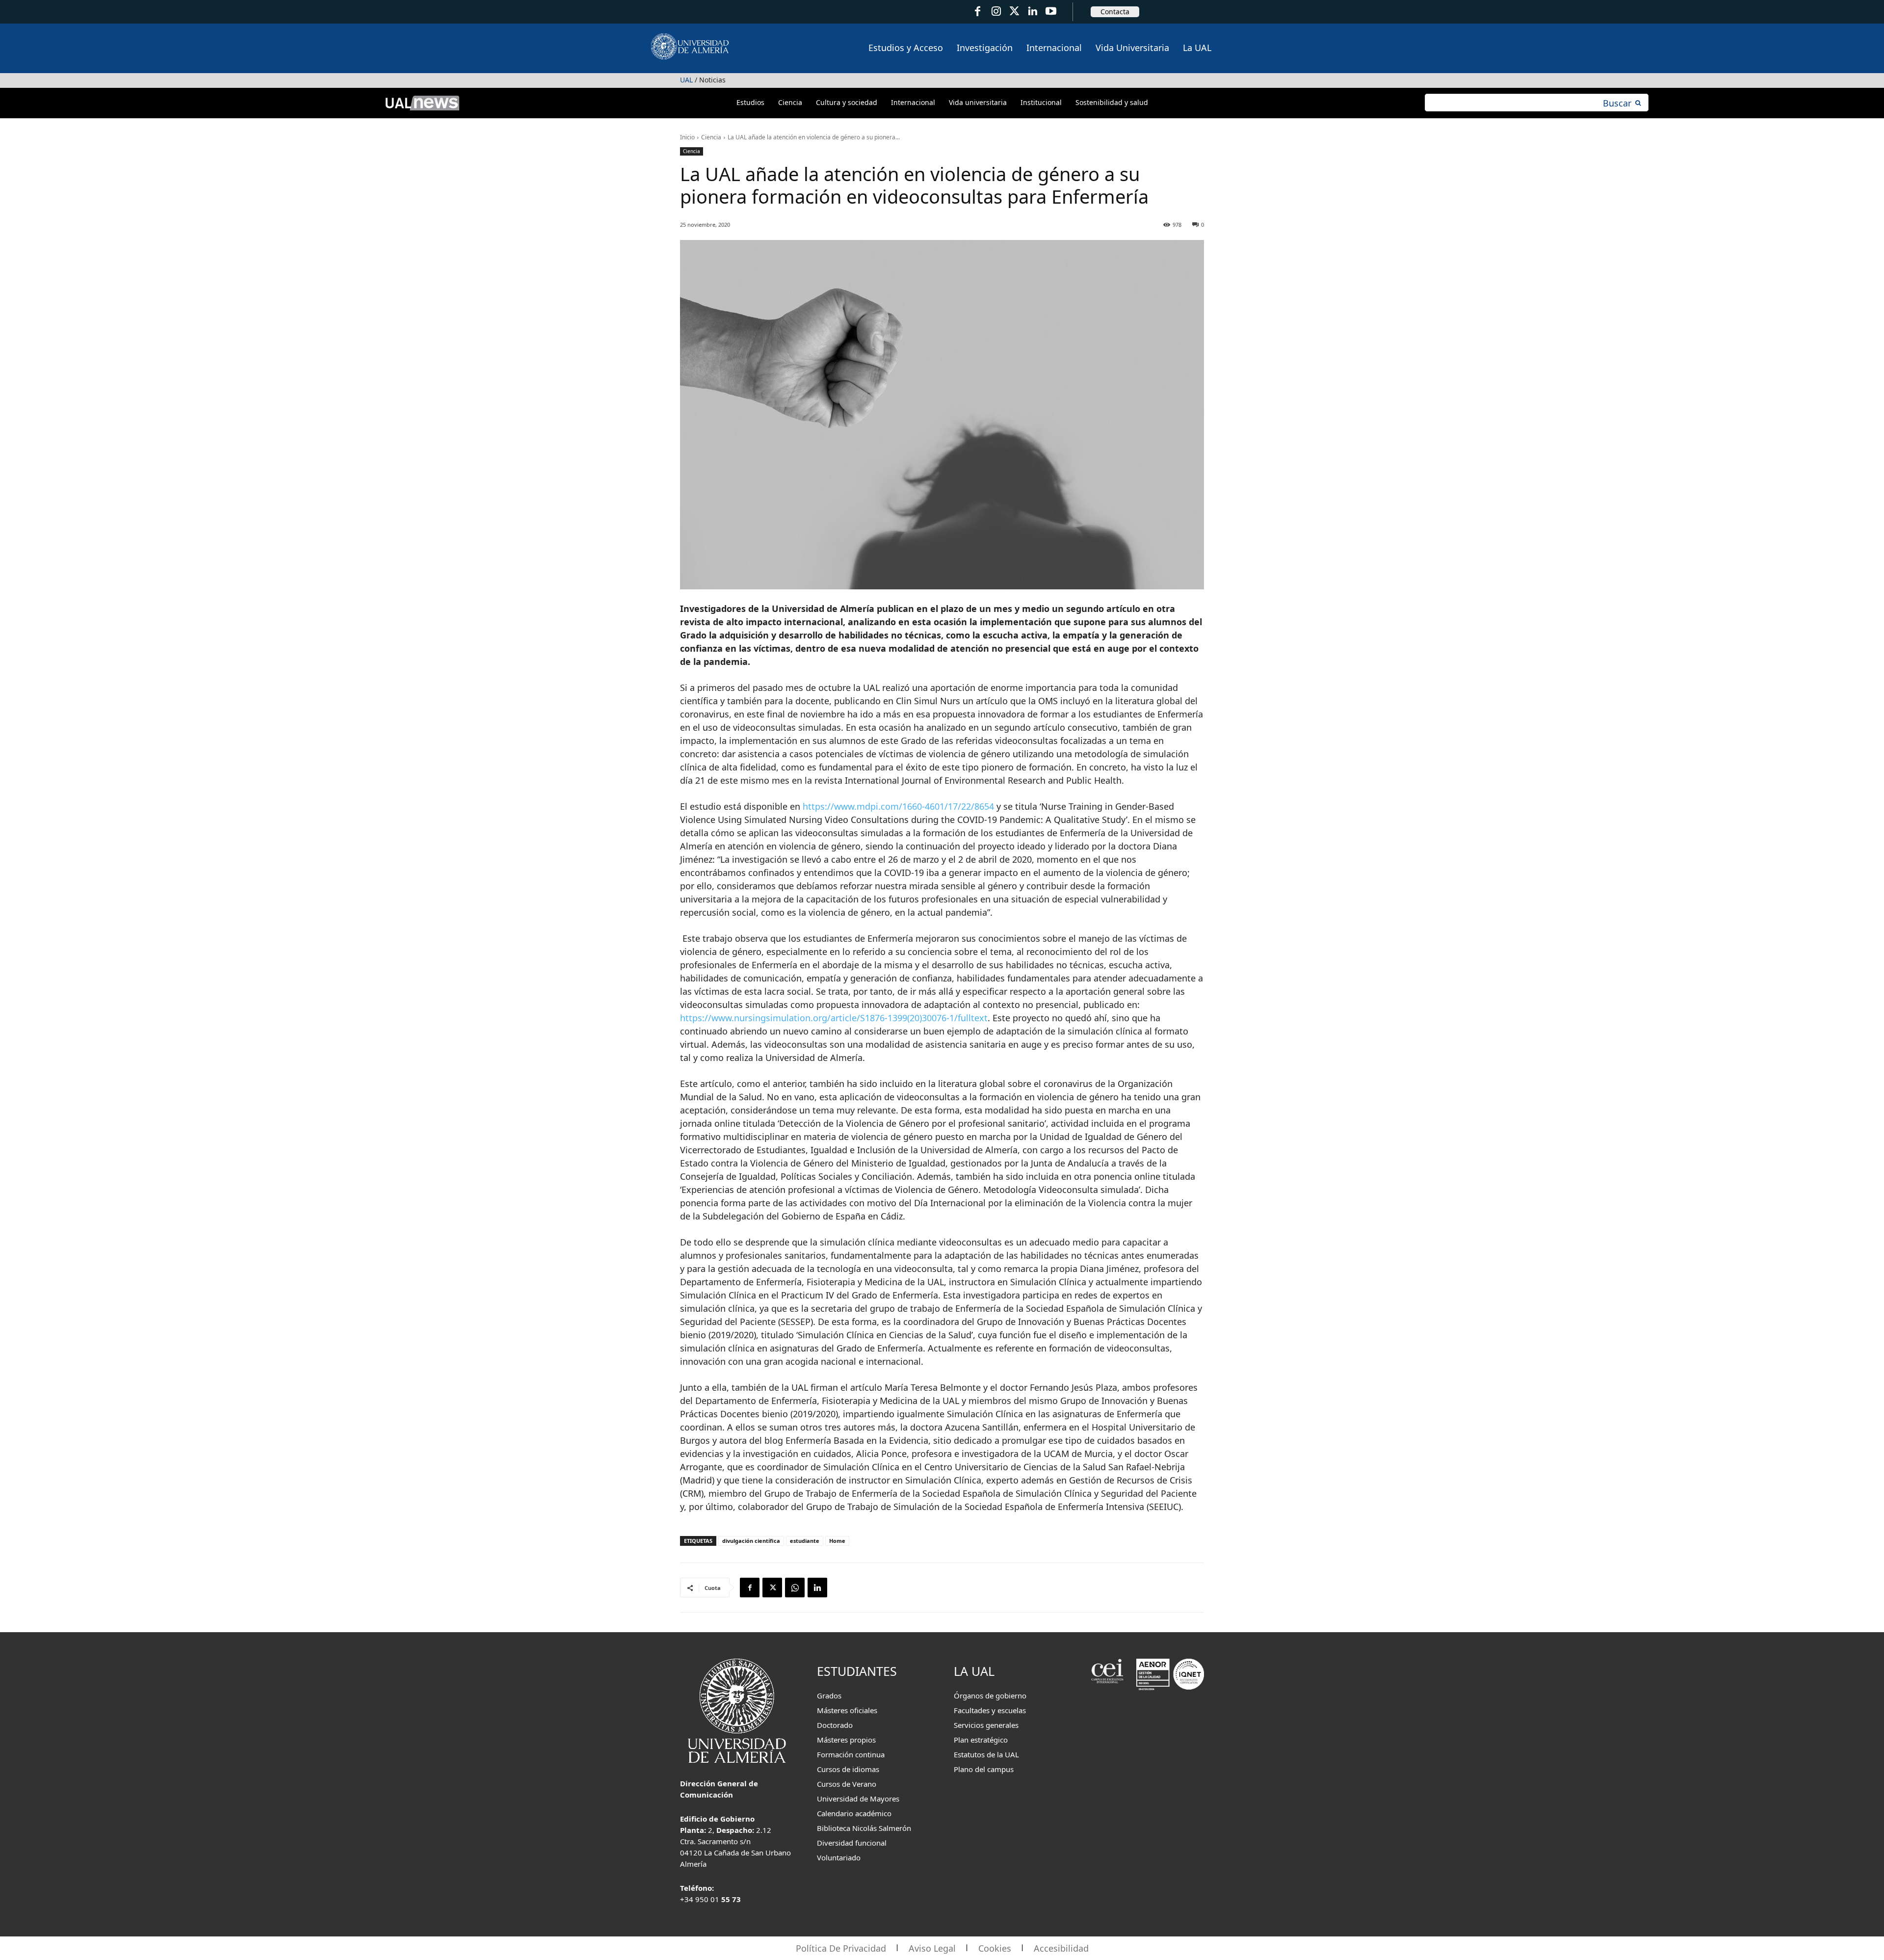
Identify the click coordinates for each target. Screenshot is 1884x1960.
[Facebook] (978, 12)
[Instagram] (996, 12)
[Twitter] (1014, 12)
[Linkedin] (817, 1588)
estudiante (805, 1541)
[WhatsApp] (795, 1588)
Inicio (687, 137)
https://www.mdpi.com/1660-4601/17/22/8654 (898, 806)
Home (837, 1541)
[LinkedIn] (1033, 12)
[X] (772, 1588)
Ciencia (711, 137)
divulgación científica (751, 1541)
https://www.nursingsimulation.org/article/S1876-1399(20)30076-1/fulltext (834, 1018)
